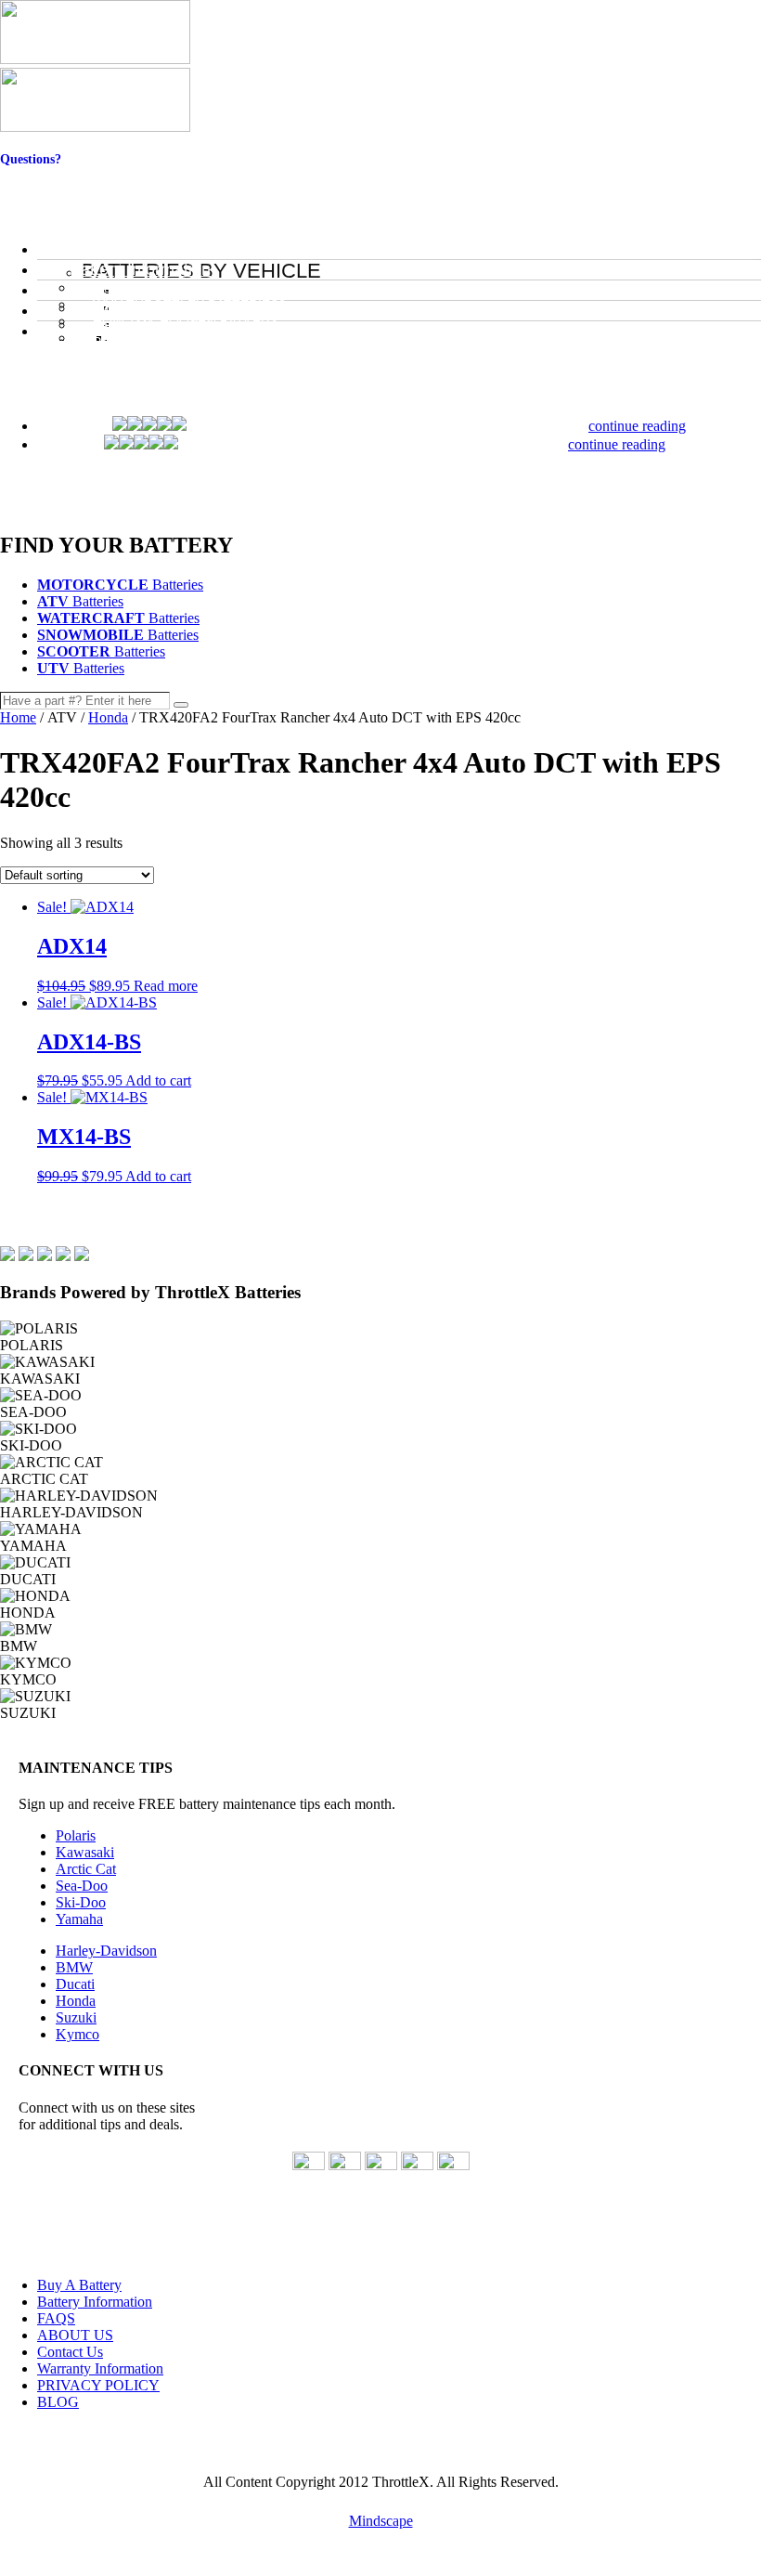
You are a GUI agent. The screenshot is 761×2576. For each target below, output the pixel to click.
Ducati (75, 1984)
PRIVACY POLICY (98, 2385)
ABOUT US (75, 2335)
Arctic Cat (86, 1869)
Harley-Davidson (106, 1951)
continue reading (637, 426)
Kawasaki (85, 1852)
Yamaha (79, 1919)
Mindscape (381, 2521)
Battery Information (95, 2302)
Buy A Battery (79, 2285)
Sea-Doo (82, 1886)
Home (18, 717)
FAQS (56, 2318)
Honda (108, 717)
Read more (166, 986)
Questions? (31, 159)
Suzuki (76, 2017)
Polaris (76, 1835)
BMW (74, 1967)
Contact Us (31, 174)
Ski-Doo (81, 1902)
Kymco (77, 2034)
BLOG (58, 2402)
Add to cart (158, 1080)
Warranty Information (100, 2368)
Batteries (120, 585)
